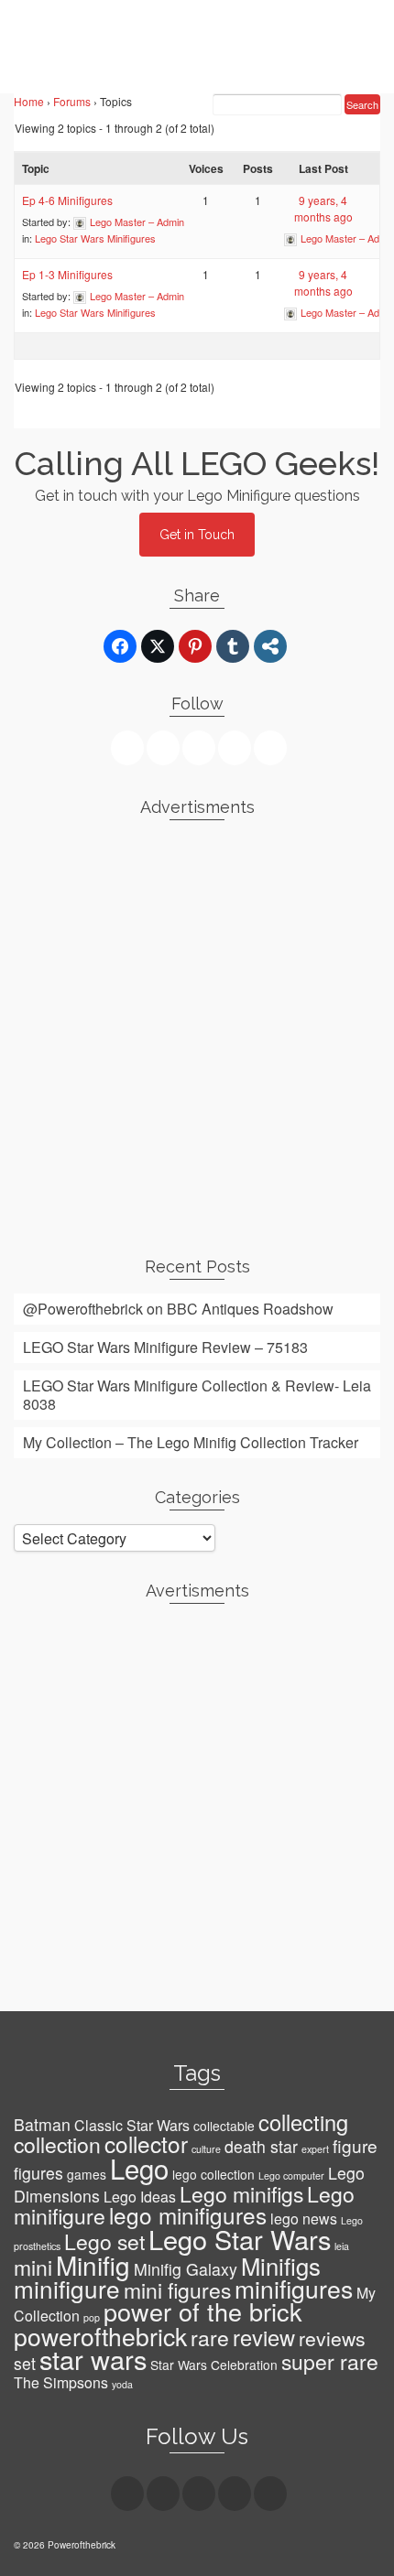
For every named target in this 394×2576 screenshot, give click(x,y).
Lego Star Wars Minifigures (95, 238)
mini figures (177, 2290)
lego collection (213, 2174)
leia (342, 2246)
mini (33, 2267)
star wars (93, 2359)
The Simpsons (61, 2382)
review (264, 2337)
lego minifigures (188, 2215)
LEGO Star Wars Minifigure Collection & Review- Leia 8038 (197, 1395)
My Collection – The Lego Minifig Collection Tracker (191, 1442)
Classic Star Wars (132, 2125)
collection (57, 2144)
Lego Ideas (140, 2197)
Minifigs (281, 2266)
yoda (122, 2384)
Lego (139, 2168)
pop (92, 2317)
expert (315, 2149)
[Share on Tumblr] (233, 646)
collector (146, 2143)
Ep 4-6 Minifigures (67, 200)
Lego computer (291, 2176)
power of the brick (203, 2311)
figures (38, 2173)
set (25, 2363)
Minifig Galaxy (186, 2269)
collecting (303, 2122)
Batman (42, 2124)
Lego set (104, 2241)
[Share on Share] (270, 646)
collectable (224, 2126)
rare (210, 2338)
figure (355, 2145)
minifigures (294, 2289)
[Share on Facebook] (120, 646)
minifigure (67, 2288)
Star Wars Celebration (214, 2365)
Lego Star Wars (240, 2239)
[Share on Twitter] (158, 646)
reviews (332, 2338)
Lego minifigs (241, 2194)
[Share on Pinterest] (195, 646)
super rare (330, 2361)
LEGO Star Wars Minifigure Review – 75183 (165, 1347)
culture (206, 2149)
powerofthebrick (100, 2336)
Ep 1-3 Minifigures (67, 274)
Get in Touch (197, 535)
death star (261, 2146)
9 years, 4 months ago (323, 208)
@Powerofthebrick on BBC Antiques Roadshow (178, 1309)
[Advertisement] (197, 1031)
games (87, 2174)
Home (29, 101)
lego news (304, 2219)
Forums (72, 101)
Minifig (93, 2265)
